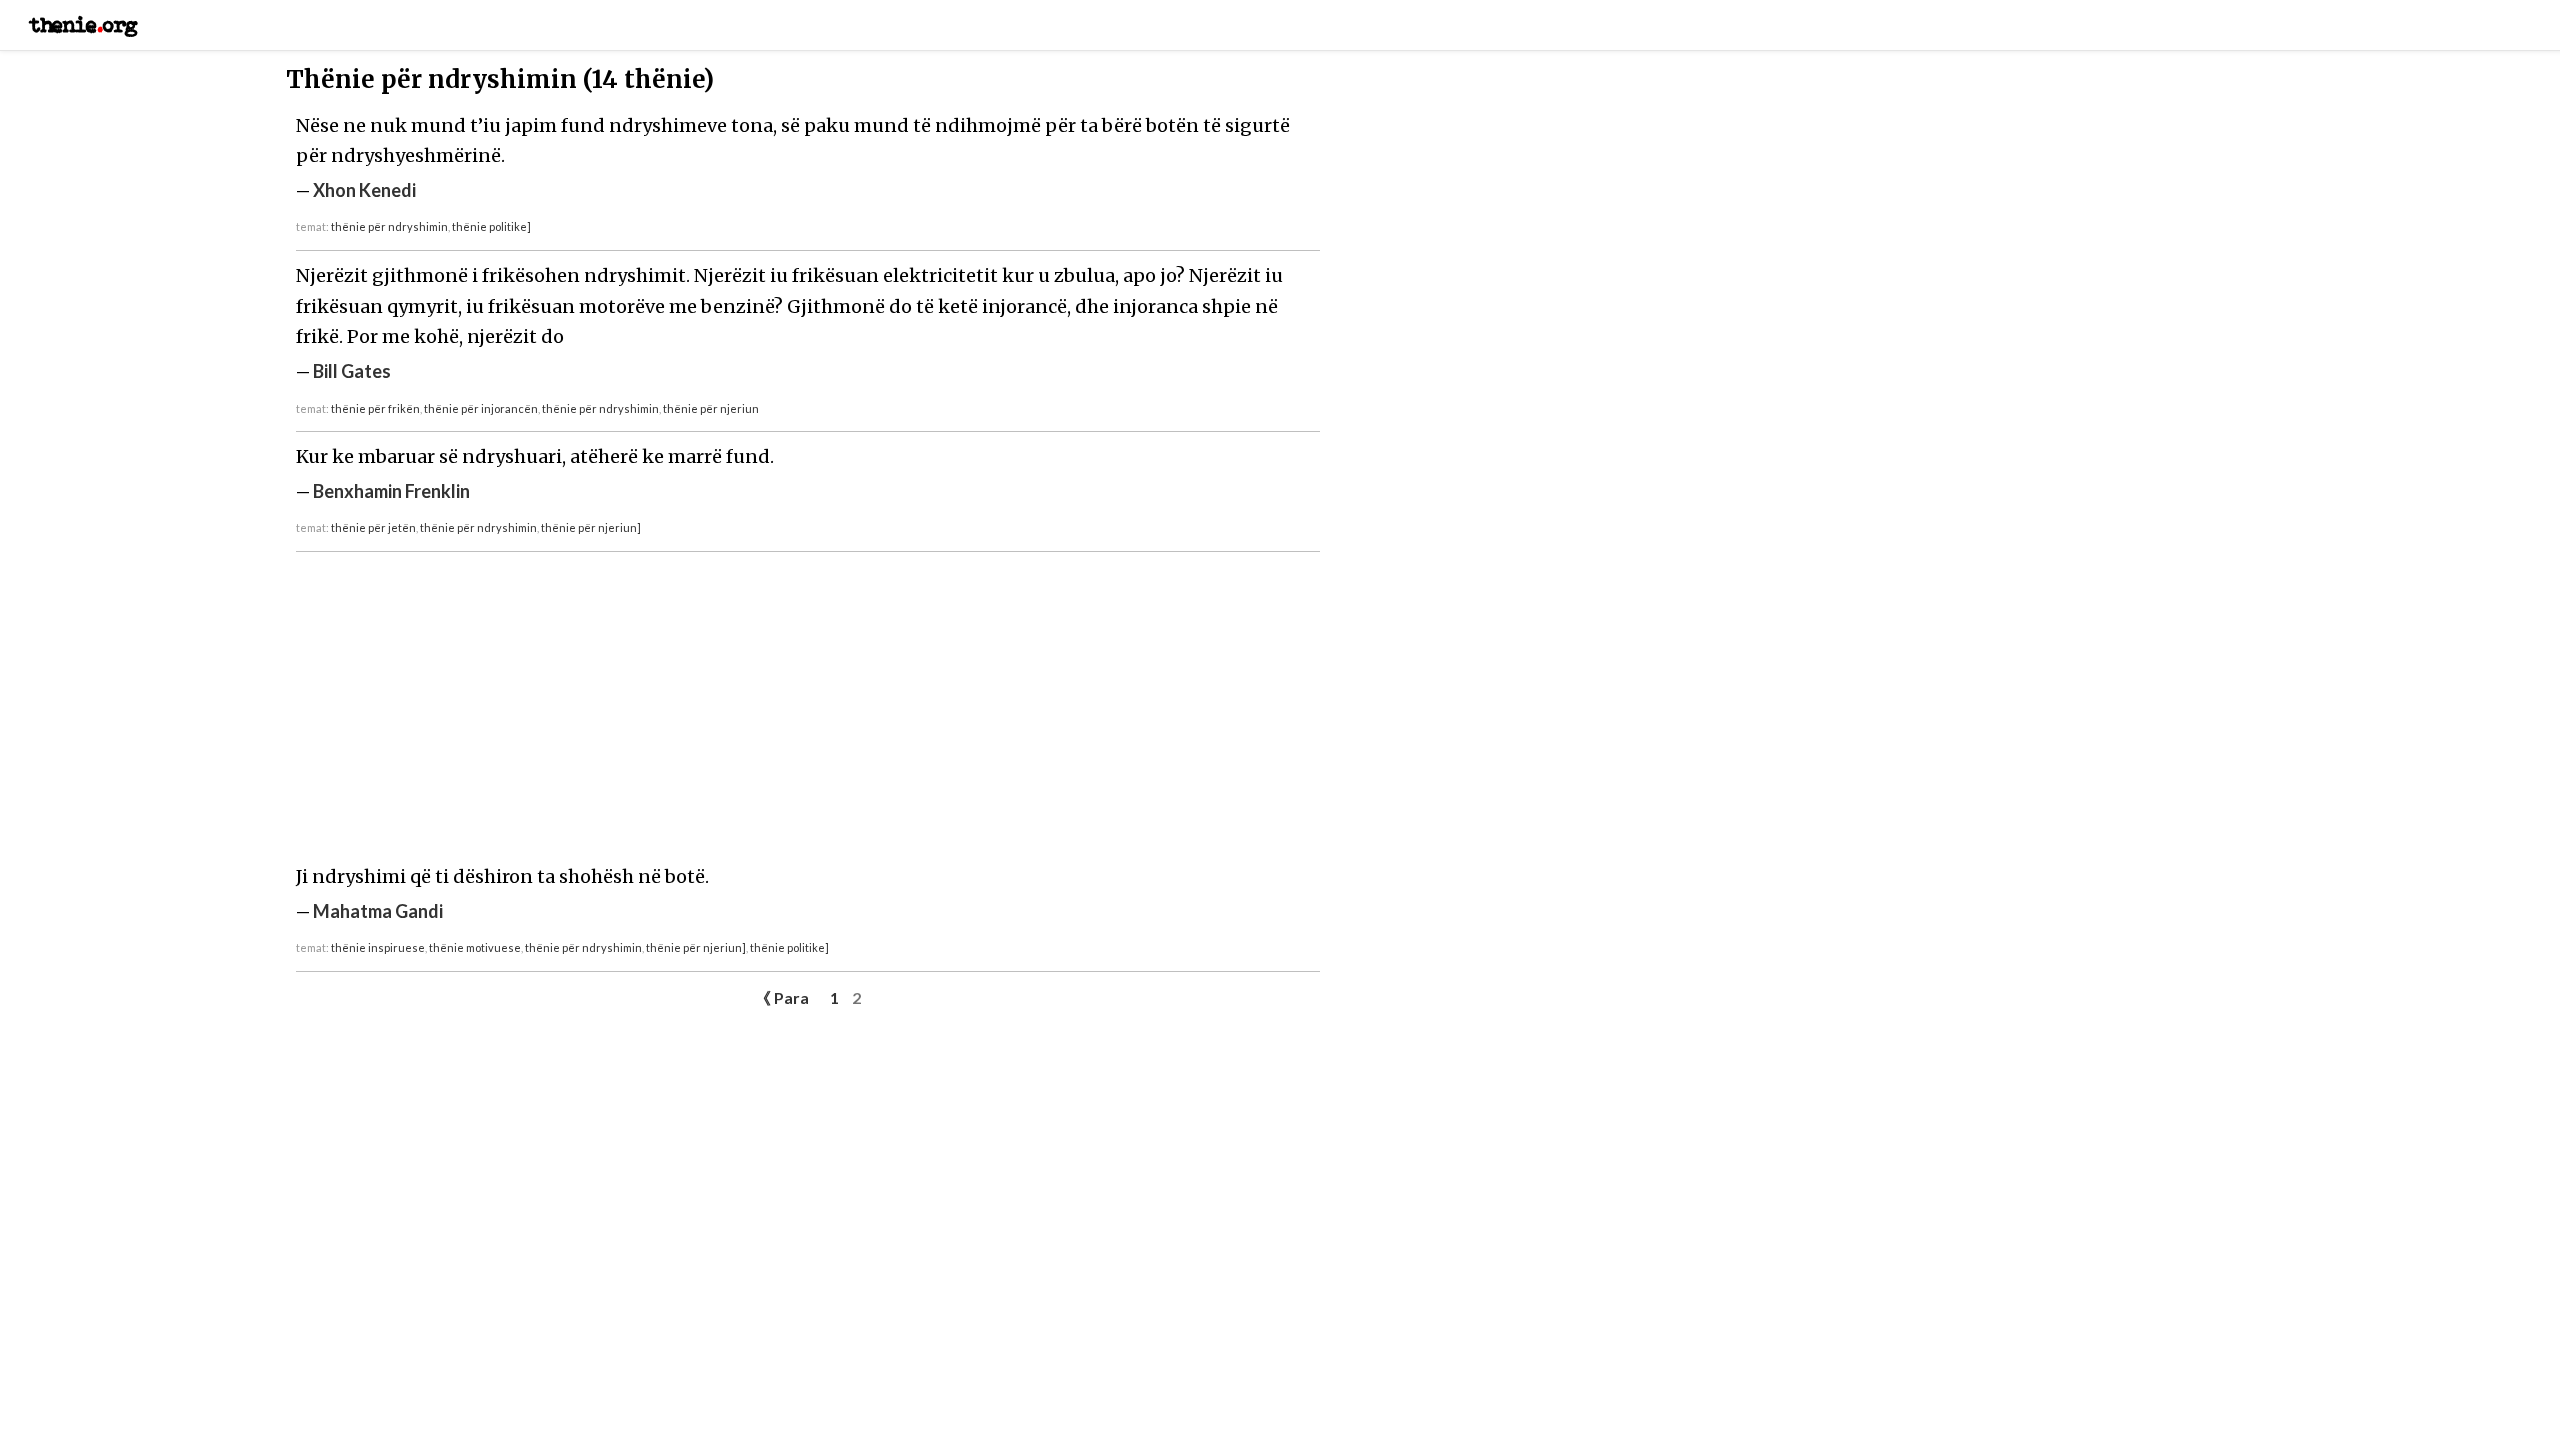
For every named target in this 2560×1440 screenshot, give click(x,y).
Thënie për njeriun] (591, 527)
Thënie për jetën (373, 527)
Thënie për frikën (375, 408)
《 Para (782, 997)
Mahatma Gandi (378, 911)
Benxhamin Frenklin (391, 491)
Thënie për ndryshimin (389, 226)
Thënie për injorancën (481, 408)
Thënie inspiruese (378, 947)
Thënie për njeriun (711, 408)
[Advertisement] (808, 712)
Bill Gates (352, 371)
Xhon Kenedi (364, 190)
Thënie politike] (491, 226)
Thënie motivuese (475, 947)
